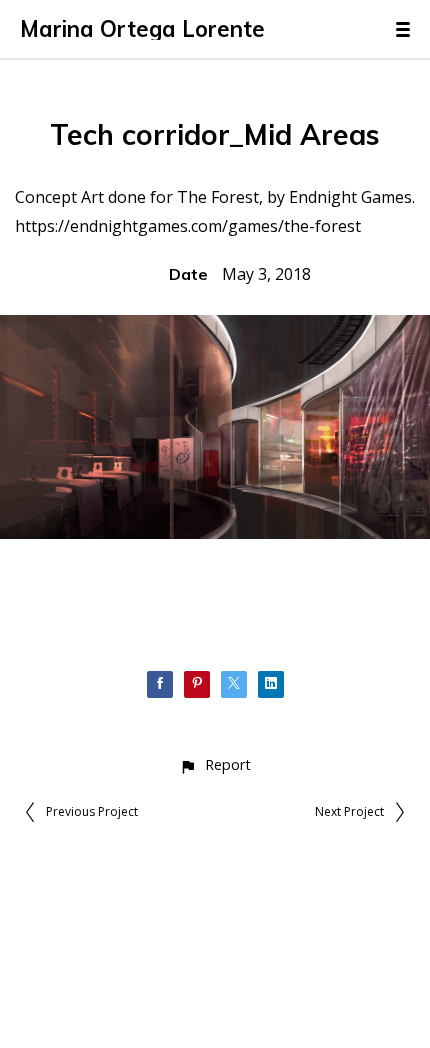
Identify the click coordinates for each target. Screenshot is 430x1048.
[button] (214, 764)
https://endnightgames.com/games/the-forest (188, 226)
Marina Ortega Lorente (142, 29)
